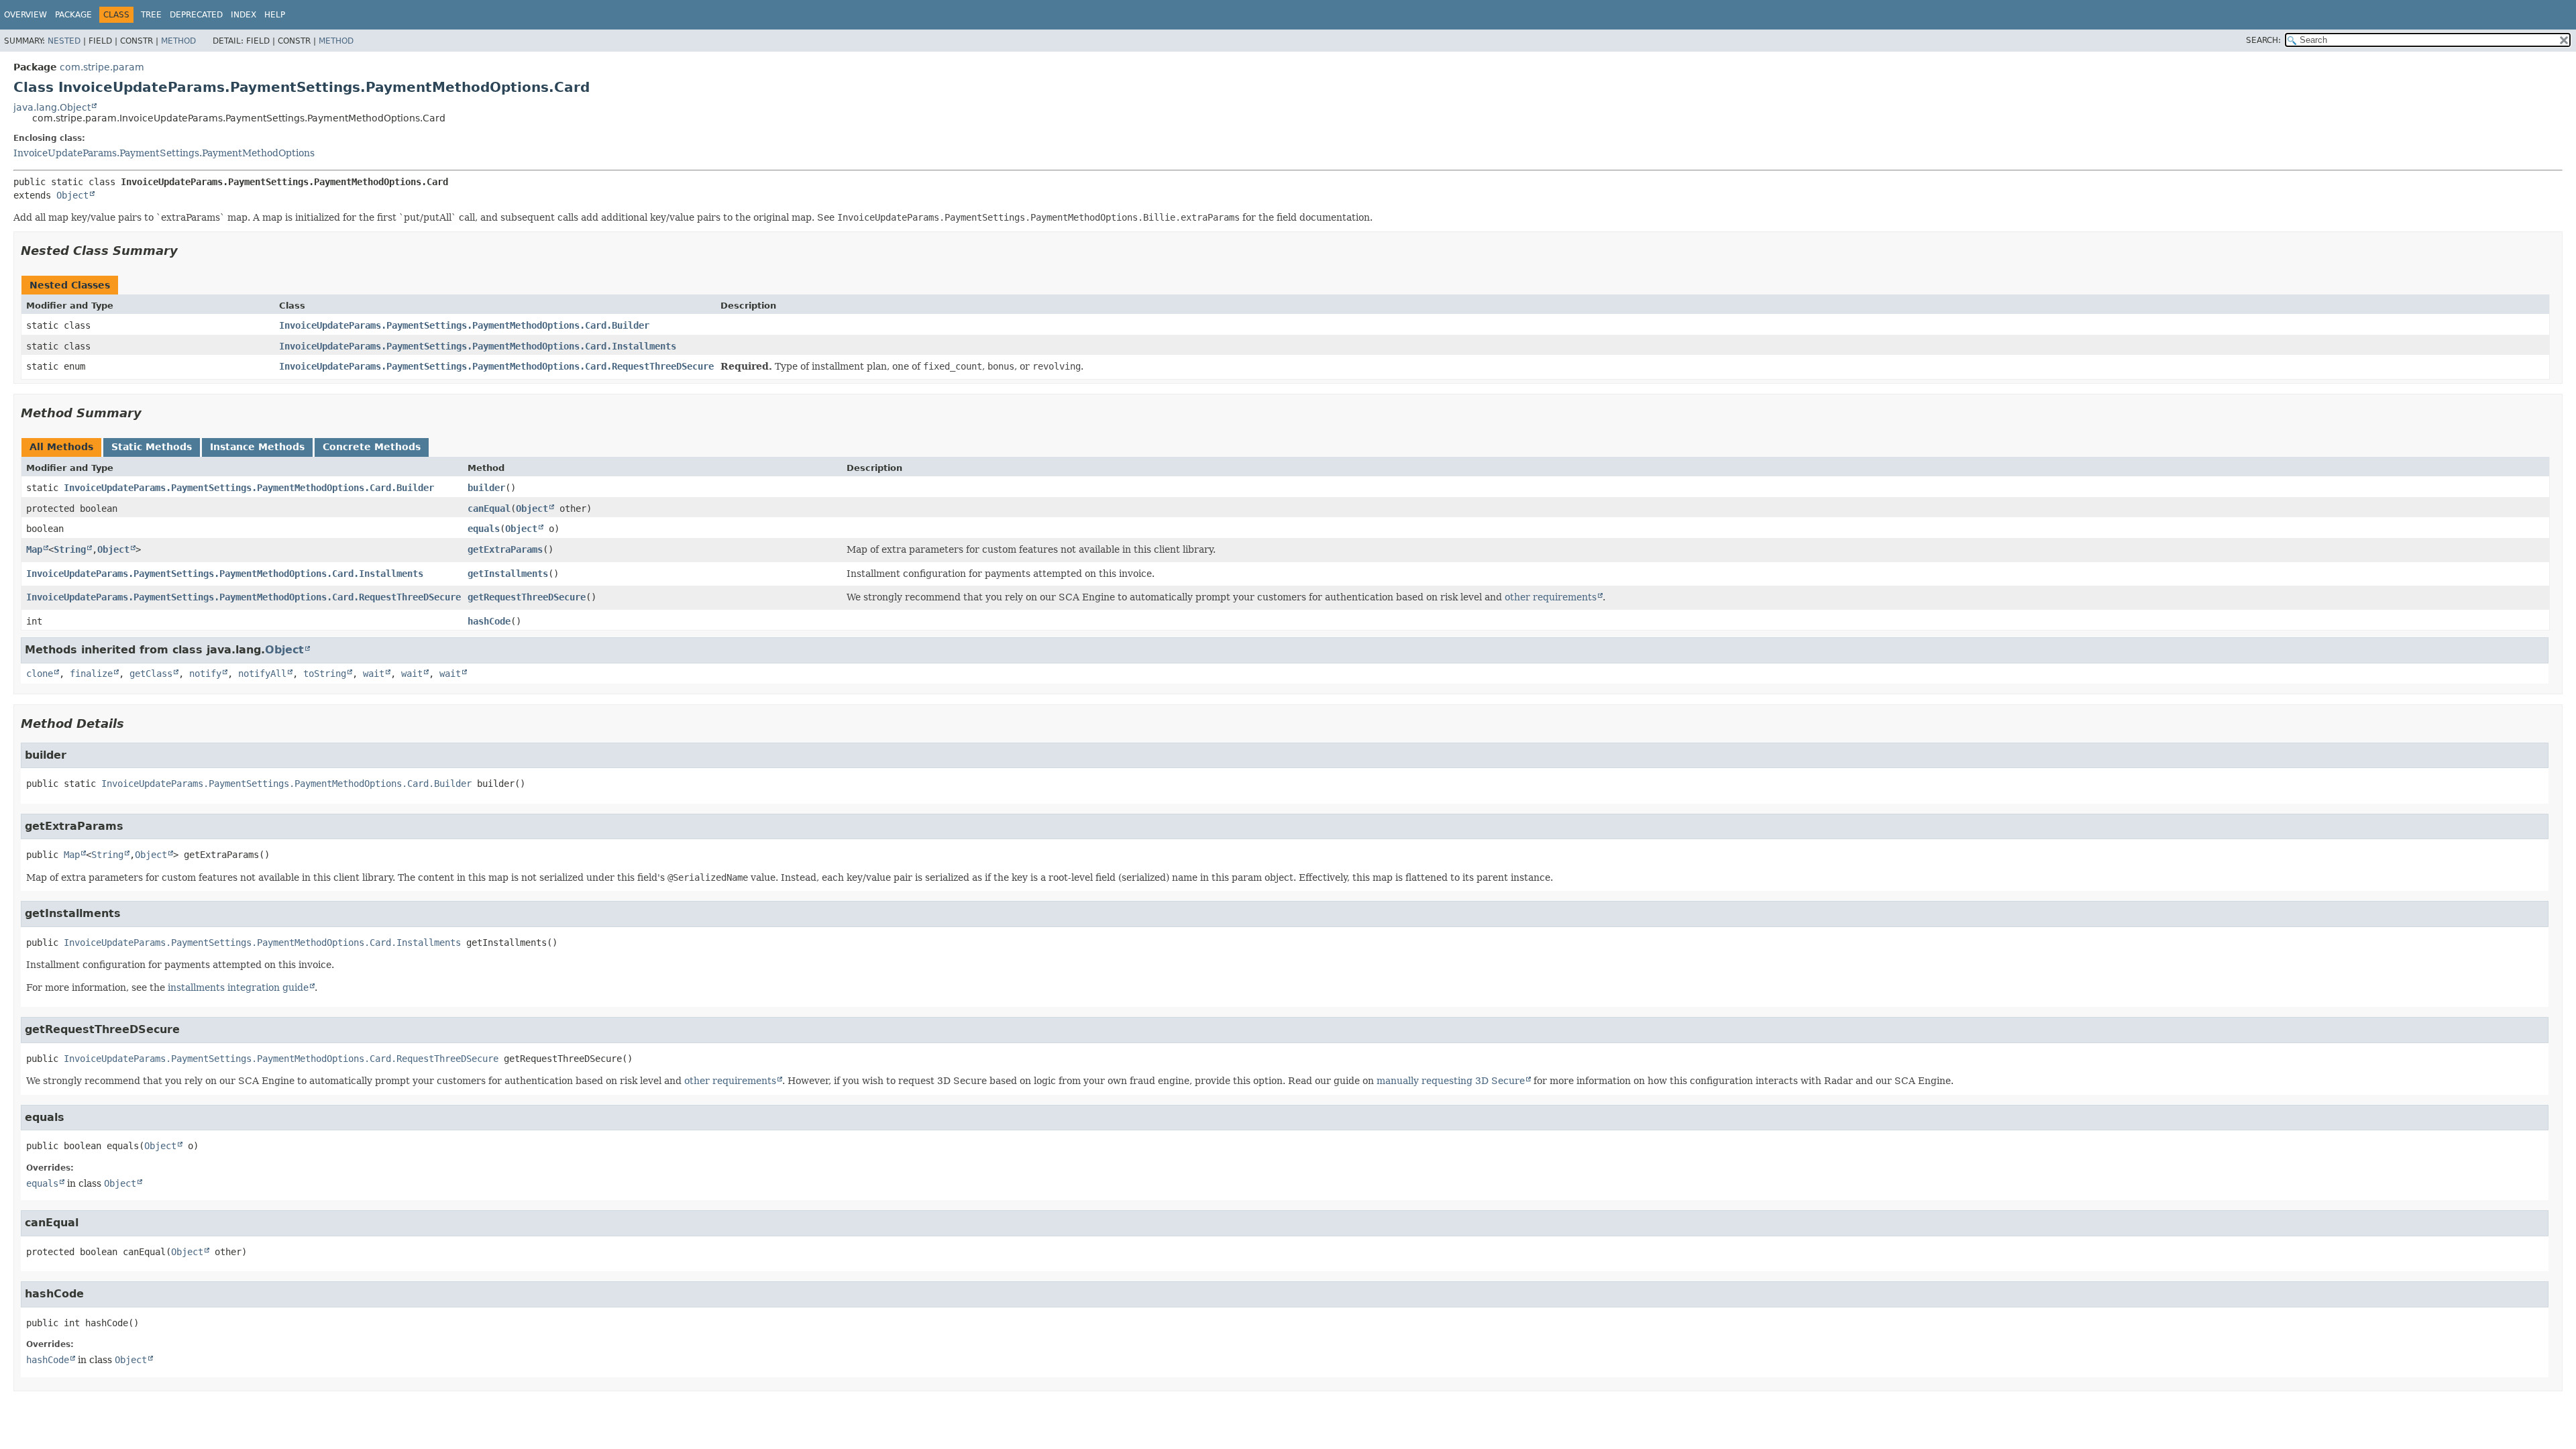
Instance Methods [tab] (257, 447)
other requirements (1551, 597)
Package (73, 15)
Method (178, 41)
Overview (25, 15)
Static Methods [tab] (152, 447)
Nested (64, 41)
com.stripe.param (102, 67)
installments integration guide (238, 987)
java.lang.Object (52, 107)
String (70, 549)
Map (34, 549)
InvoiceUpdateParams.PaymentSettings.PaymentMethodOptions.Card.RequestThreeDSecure (496, 366)
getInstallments (508, 574)
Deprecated (196, 15)
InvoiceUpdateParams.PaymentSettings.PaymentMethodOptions (164, 153)
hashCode (489, 621)
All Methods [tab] (61, 447)
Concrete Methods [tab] (372, 447)
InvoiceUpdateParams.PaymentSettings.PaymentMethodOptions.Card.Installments (478, 346)
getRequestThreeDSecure (527, 597)
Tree (151, 15)
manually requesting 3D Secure (1451, 1081)
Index (244, 15)
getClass (151, 674)
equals (484, 529)
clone (40, 674)
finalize (91, 674)
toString (325, 674)
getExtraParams (505, 549)
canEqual (489, 508)
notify (205, 674)
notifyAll (262, 674)
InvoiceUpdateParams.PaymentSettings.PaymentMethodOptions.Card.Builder (464, 325)
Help (275, 15)
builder (486, 488)
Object (72, 195)
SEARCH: (2263, 40)
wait (374, 674)
